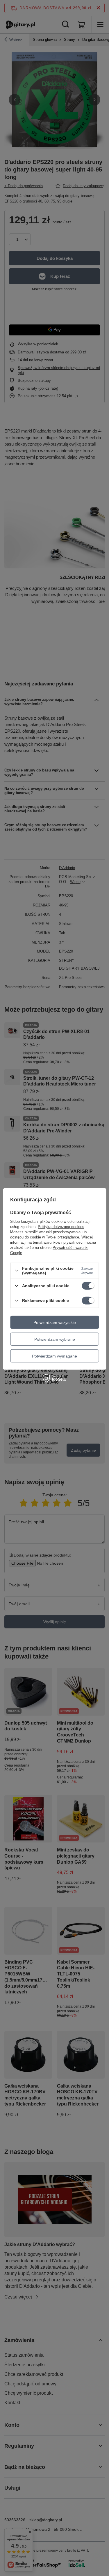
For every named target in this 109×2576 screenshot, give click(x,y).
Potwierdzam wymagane (54, 1356)
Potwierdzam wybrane (55, 1339)
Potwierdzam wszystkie (55, 1322)
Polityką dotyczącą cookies (61, 1227)
